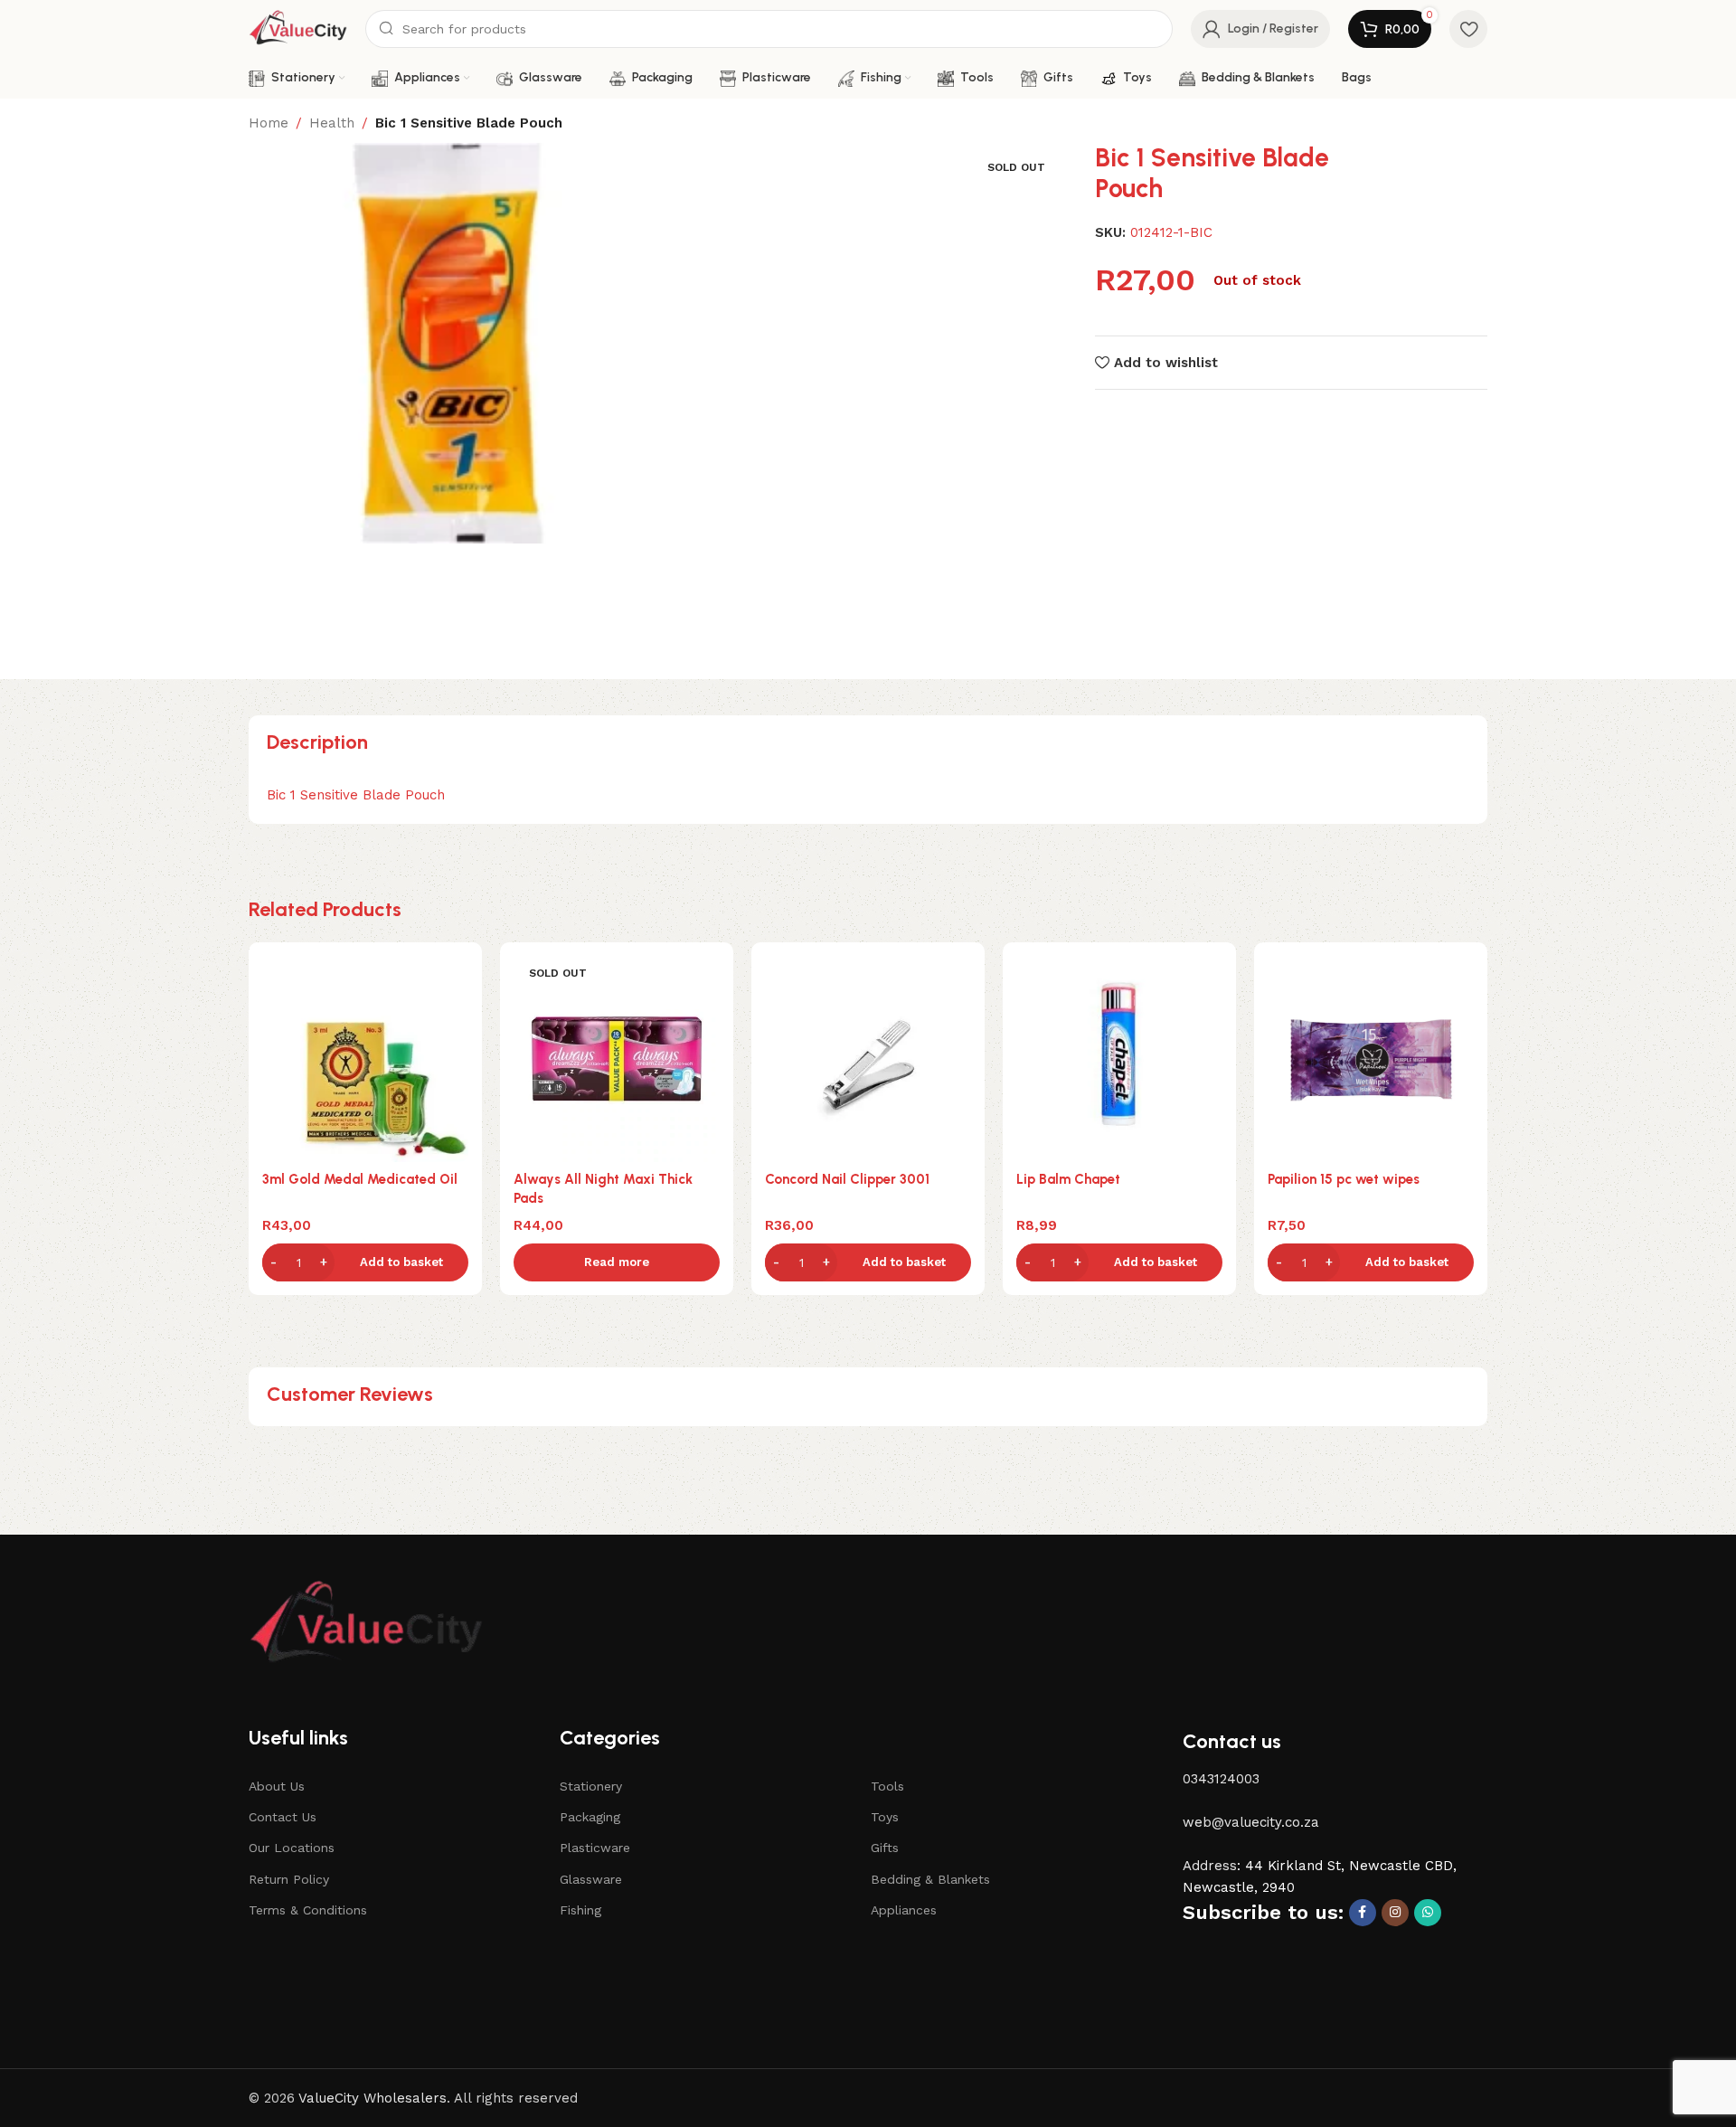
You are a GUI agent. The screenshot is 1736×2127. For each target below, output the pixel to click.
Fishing (580, 1910)
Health (332, 123)
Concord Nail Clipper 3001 (847, 1179)
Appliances (904, 1910)
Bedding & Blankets (930, 1879)
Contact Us (283, 1817)
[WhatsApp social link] (1428, 1913)
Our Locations (292, 1848)
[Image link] (366, 1624)
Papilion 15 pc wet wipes (1344, 1179)
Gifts (885, 1848)
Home (269, 123)
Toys (885, 1817)
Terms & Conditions (308, 1910)
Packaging (590, 1817)
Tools (887, 1786)
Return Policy (289, 1879)
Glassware (591, 1879)
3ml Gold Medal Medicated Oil (360, 1179)
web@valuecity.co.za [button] (1251, 1822)
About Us (277, 1786)
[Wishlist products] (1468, 29)
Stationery (591, 1786)
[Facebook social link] (1363, 1913)
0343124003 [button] (1221, 1779)
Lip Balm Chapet (1068, 1179)
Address (1210, 1866)
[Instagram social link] (1395, 1913)
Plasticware (595, 1848)
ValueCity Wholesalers (373, 2098)
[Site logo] (298, 28)
